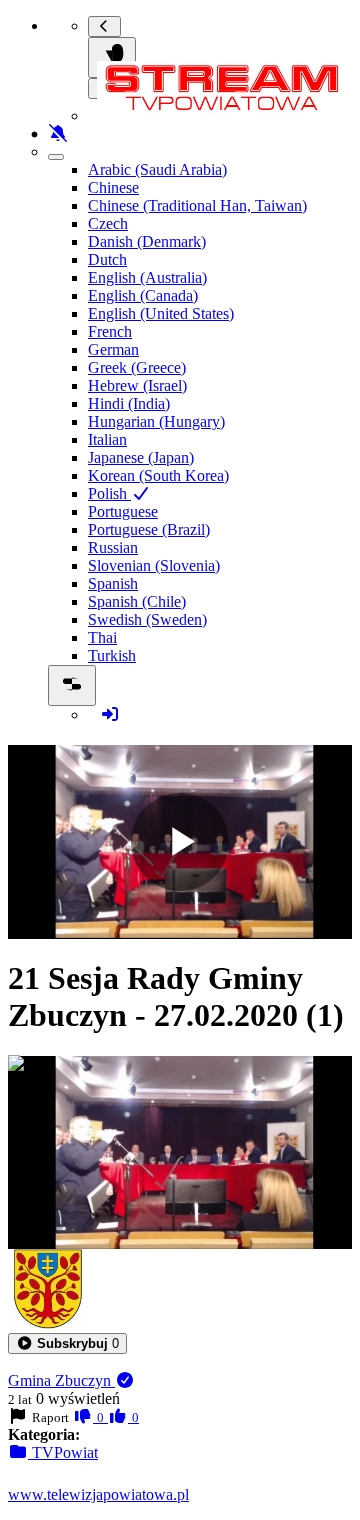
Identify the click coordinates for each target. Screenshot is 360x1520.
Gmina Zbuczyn (61, 1380)
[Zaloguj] (110, 714)
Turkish (112, 655)
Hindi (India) (129, 403)
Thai (102, 637)
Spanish (113, 583)
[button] (67, 1343)
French (110, 331)
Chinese (113, 187)
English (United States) (161, 313)
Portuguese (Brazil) (149, 529)
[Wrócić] (104, 26)
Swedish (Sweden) (147, 619)
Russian (113, 547)
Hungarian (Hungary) (156, 421)
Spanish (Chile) (137, 601)
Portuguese (123, 511)
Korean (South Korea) (158, 475)
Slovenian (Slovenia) (154, 565)
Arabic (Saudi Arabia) (157, 169)
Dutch (107, 259)
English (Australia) (147, 277)
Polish (109, 493)
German (113, 349)
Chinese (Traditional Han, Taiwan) (197, 205)
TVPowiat (63, 1452)
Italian (107, 439)
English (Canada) (143, 295)
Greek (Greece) (137, 367)
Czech (108, 223)
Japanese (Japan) (141, 457)
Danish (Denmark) (147, 241)
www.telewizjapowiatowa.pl (98, 1494)
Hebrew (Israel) (137, 385)
